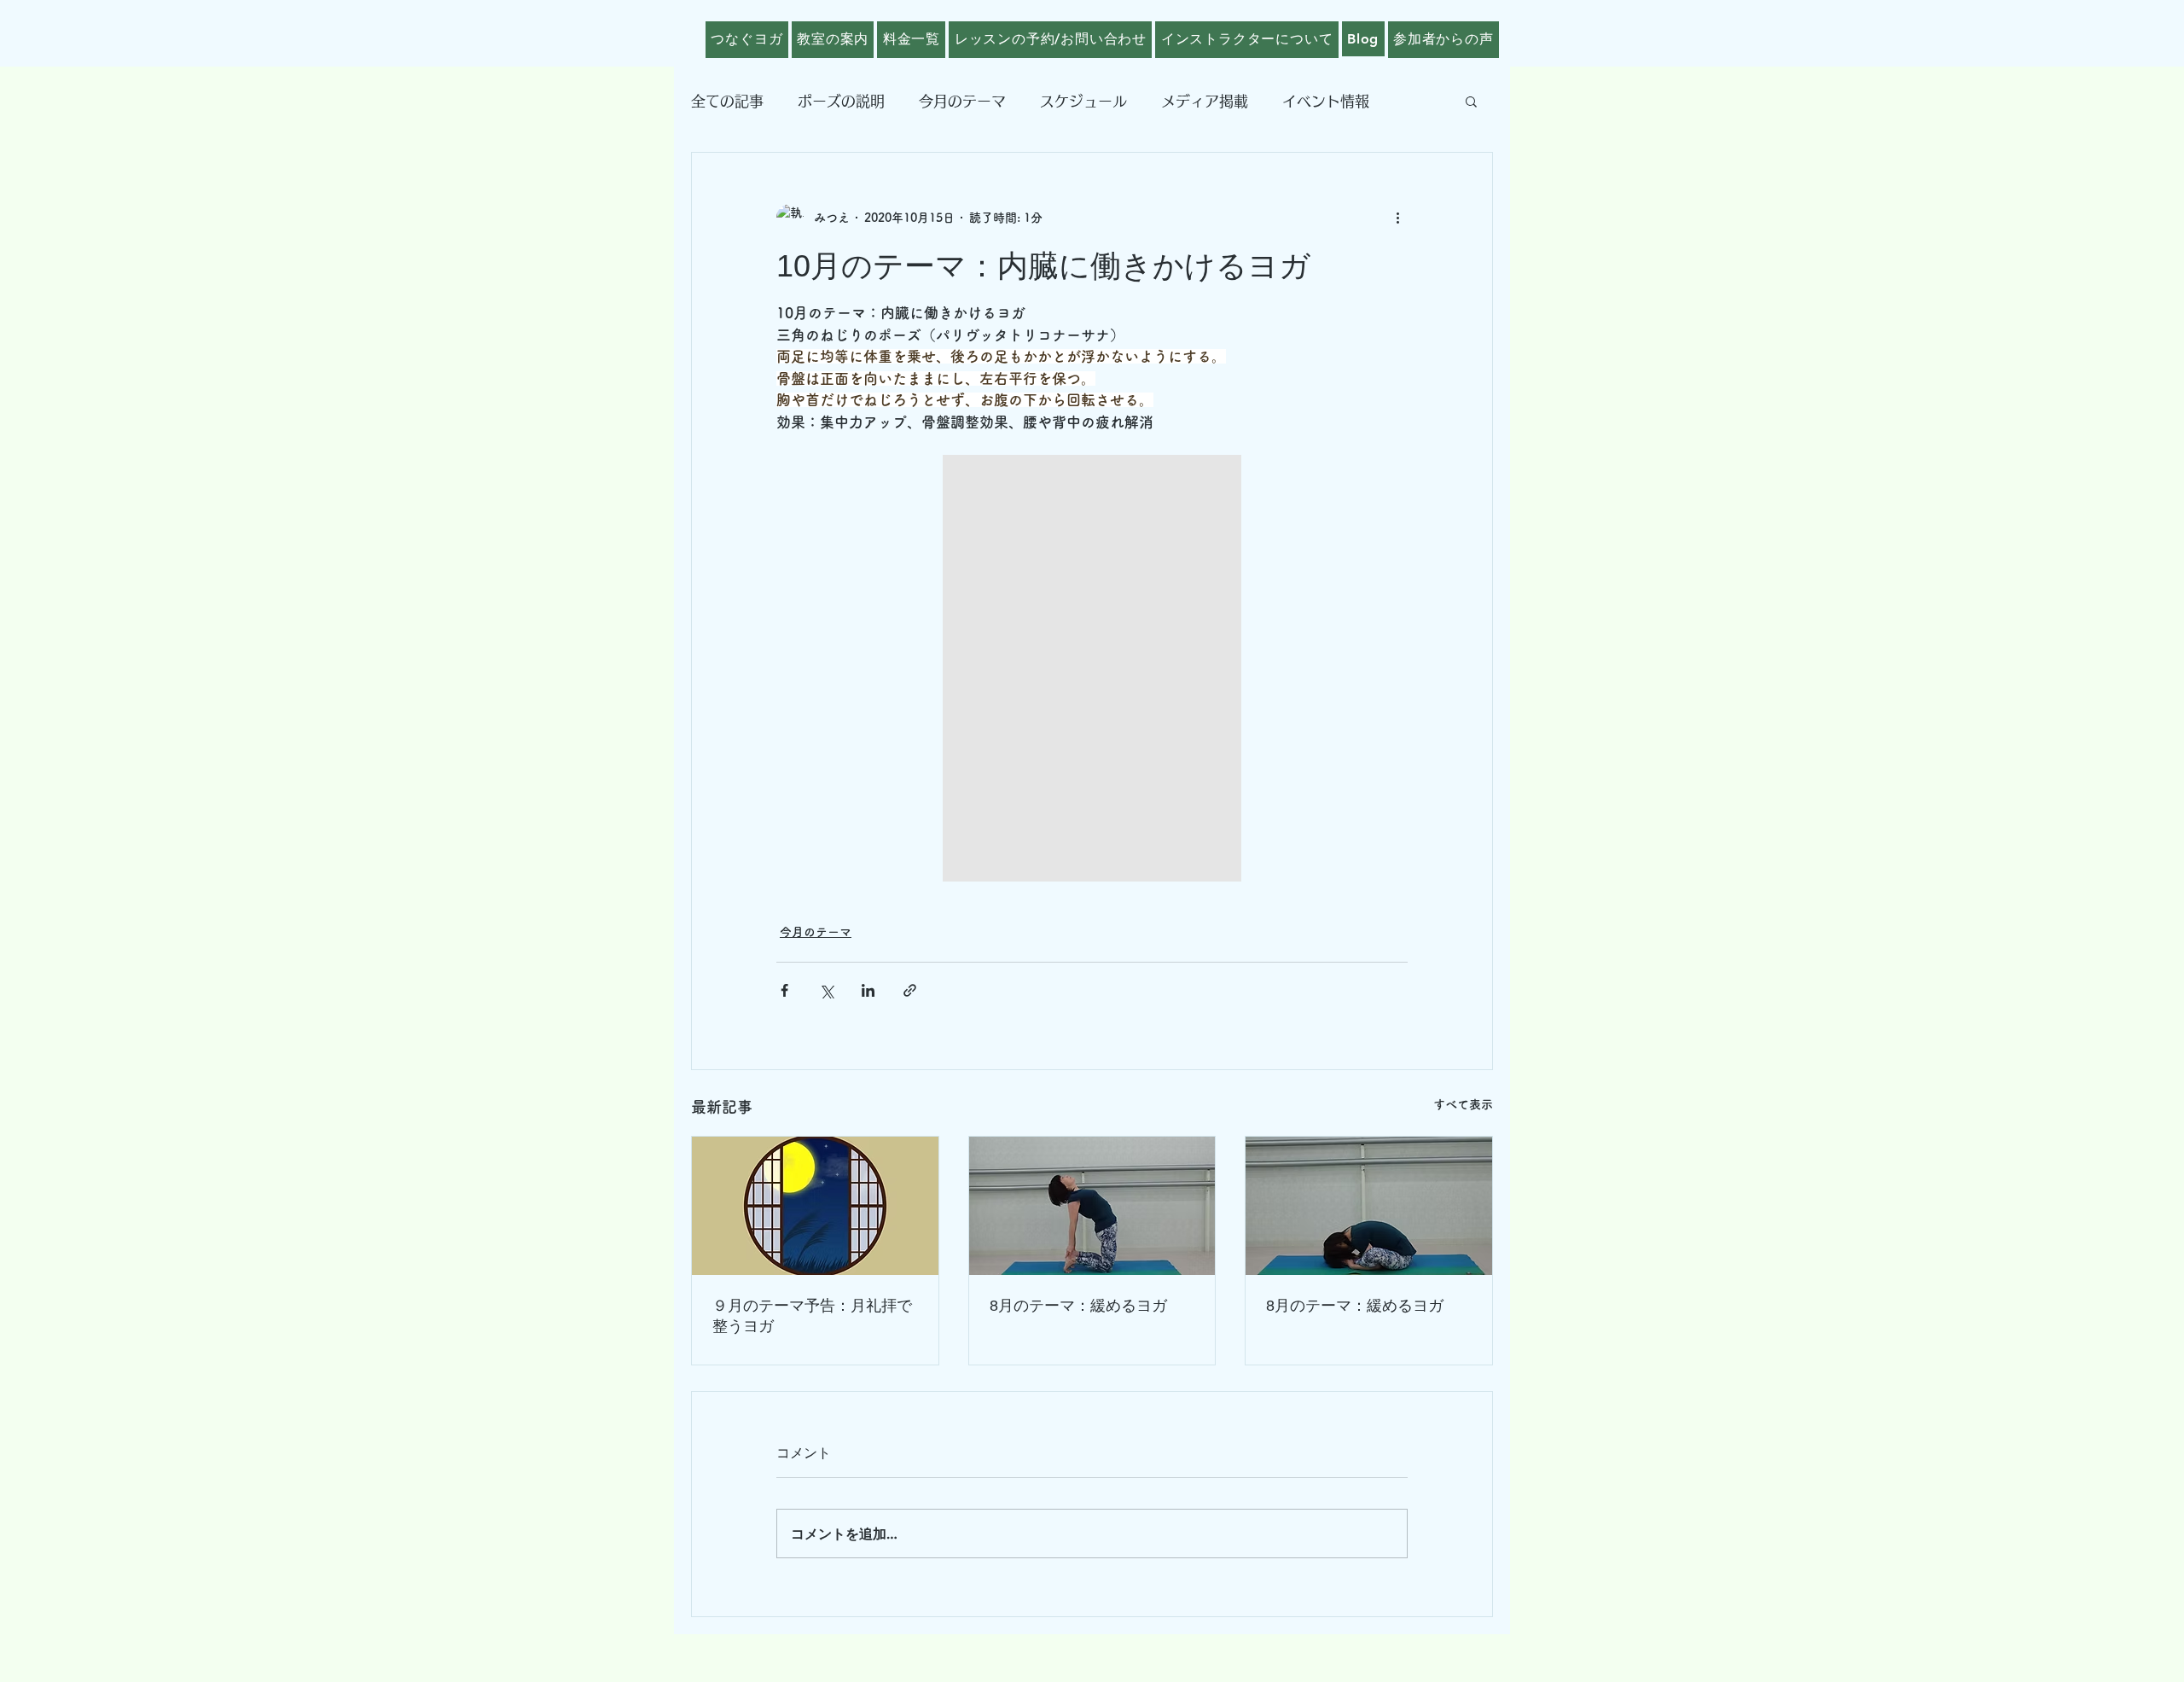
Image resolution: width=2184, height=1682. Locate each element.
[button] (1471, 101)
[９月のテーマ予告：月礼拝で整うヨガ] (815, 1206)
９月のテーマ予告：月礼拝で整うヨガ (812, 1316)
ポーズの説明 (841, 101)
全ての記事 (727, 101)
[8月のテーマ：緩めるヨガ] (1092, 1206)
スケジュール (1083, 101)
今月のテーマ (962, 101)
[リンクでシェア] (910, 990)
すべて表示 (1463, 1104)
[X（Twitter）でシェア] (826, 990)
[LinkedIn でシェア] (868, 990)
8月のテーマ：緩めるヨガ (1078, 1306)
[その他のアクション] (1397, 218)
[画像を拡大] (1092, 668)
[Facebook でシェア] (784, 990)
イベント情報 (1326, 101)
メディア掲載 (1205, 101)
